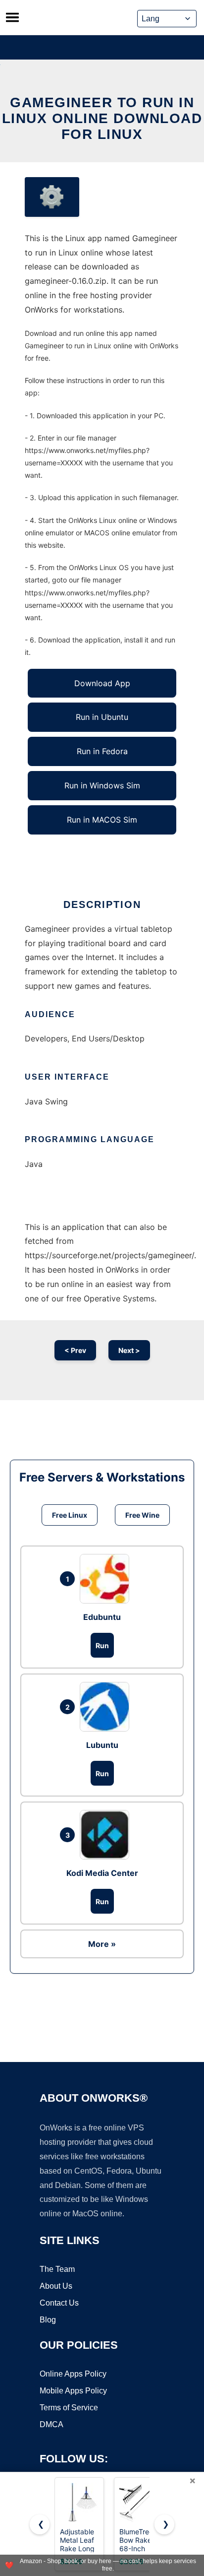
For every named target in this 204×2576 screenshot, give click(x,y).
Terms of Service (69, 2408)
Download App (102, 683)
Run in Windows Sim (102, 785)
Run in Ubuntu (102, 717)
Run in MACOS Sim (102, 820)
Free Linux (70, 1515)
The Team (57, 2269)
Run (102, 1645)
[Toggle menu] (12, 17)
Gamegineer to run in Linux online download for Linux (102, 118)
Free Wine (142, 1515)
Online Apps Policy (73, 2374)
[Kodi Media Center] (107, 1835)
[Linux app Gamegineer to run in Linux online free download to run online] (52, 197)
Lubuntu (102, 1745)
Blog (48, 2320)
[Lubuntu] (107, 1707)
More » (102, 1944)
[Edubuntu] (107, 1579)
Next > (129, 1350)
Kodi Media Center (102, 1873)
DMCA (51, 2424)
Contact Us (59, 2303)
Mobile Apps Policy (73, 2391)
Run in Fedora (102, 751)
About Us (56, 2286)
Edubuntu (102, 1617)
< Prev (75, 1350)
